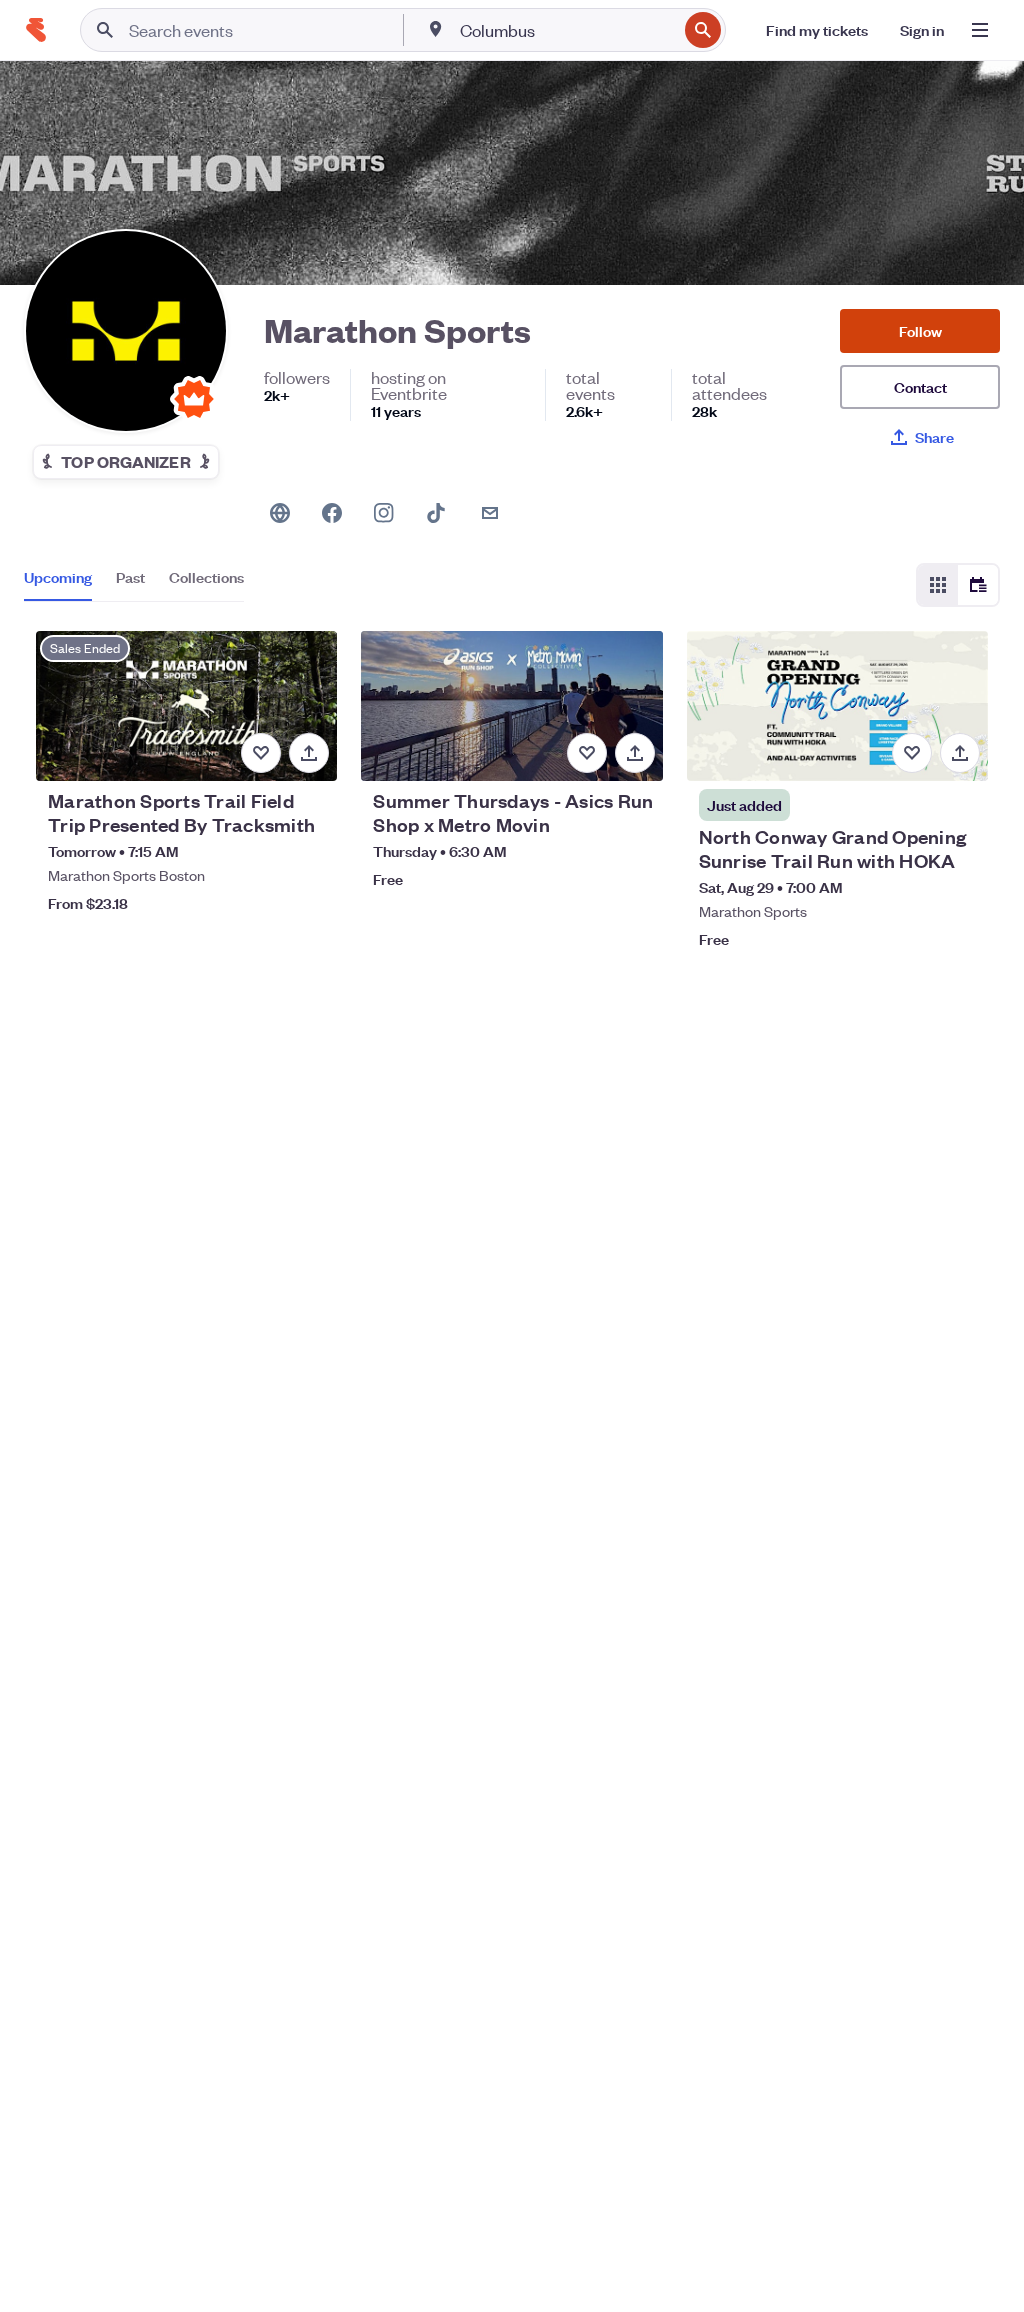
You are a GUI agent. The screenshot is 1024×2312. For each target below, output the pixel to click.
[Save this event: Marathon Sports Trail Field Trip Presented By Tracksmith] (261, 753)
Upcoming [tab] (58, 577)
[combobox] (566, 30)
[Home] (36, 30)
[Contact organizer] (490, 513)
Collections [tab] (206, 577)
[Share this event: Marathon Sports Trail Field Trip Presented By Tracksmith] (309, 753)
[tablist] (134, 584)
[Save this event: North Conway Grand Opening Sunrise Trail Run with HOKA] (912, 753)
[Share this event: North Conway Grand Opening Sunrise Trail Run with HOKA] (960, 753)
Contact (920, 386)
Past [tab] (130, 577)
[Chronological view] (978, 585)
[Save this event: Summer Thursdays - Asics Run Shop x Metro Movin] (587, 753)
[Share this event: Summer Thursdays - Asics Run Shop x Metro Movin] (635, 753)
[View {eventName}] (186, 706)
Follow (920, 330)
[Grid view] (938, 585)
